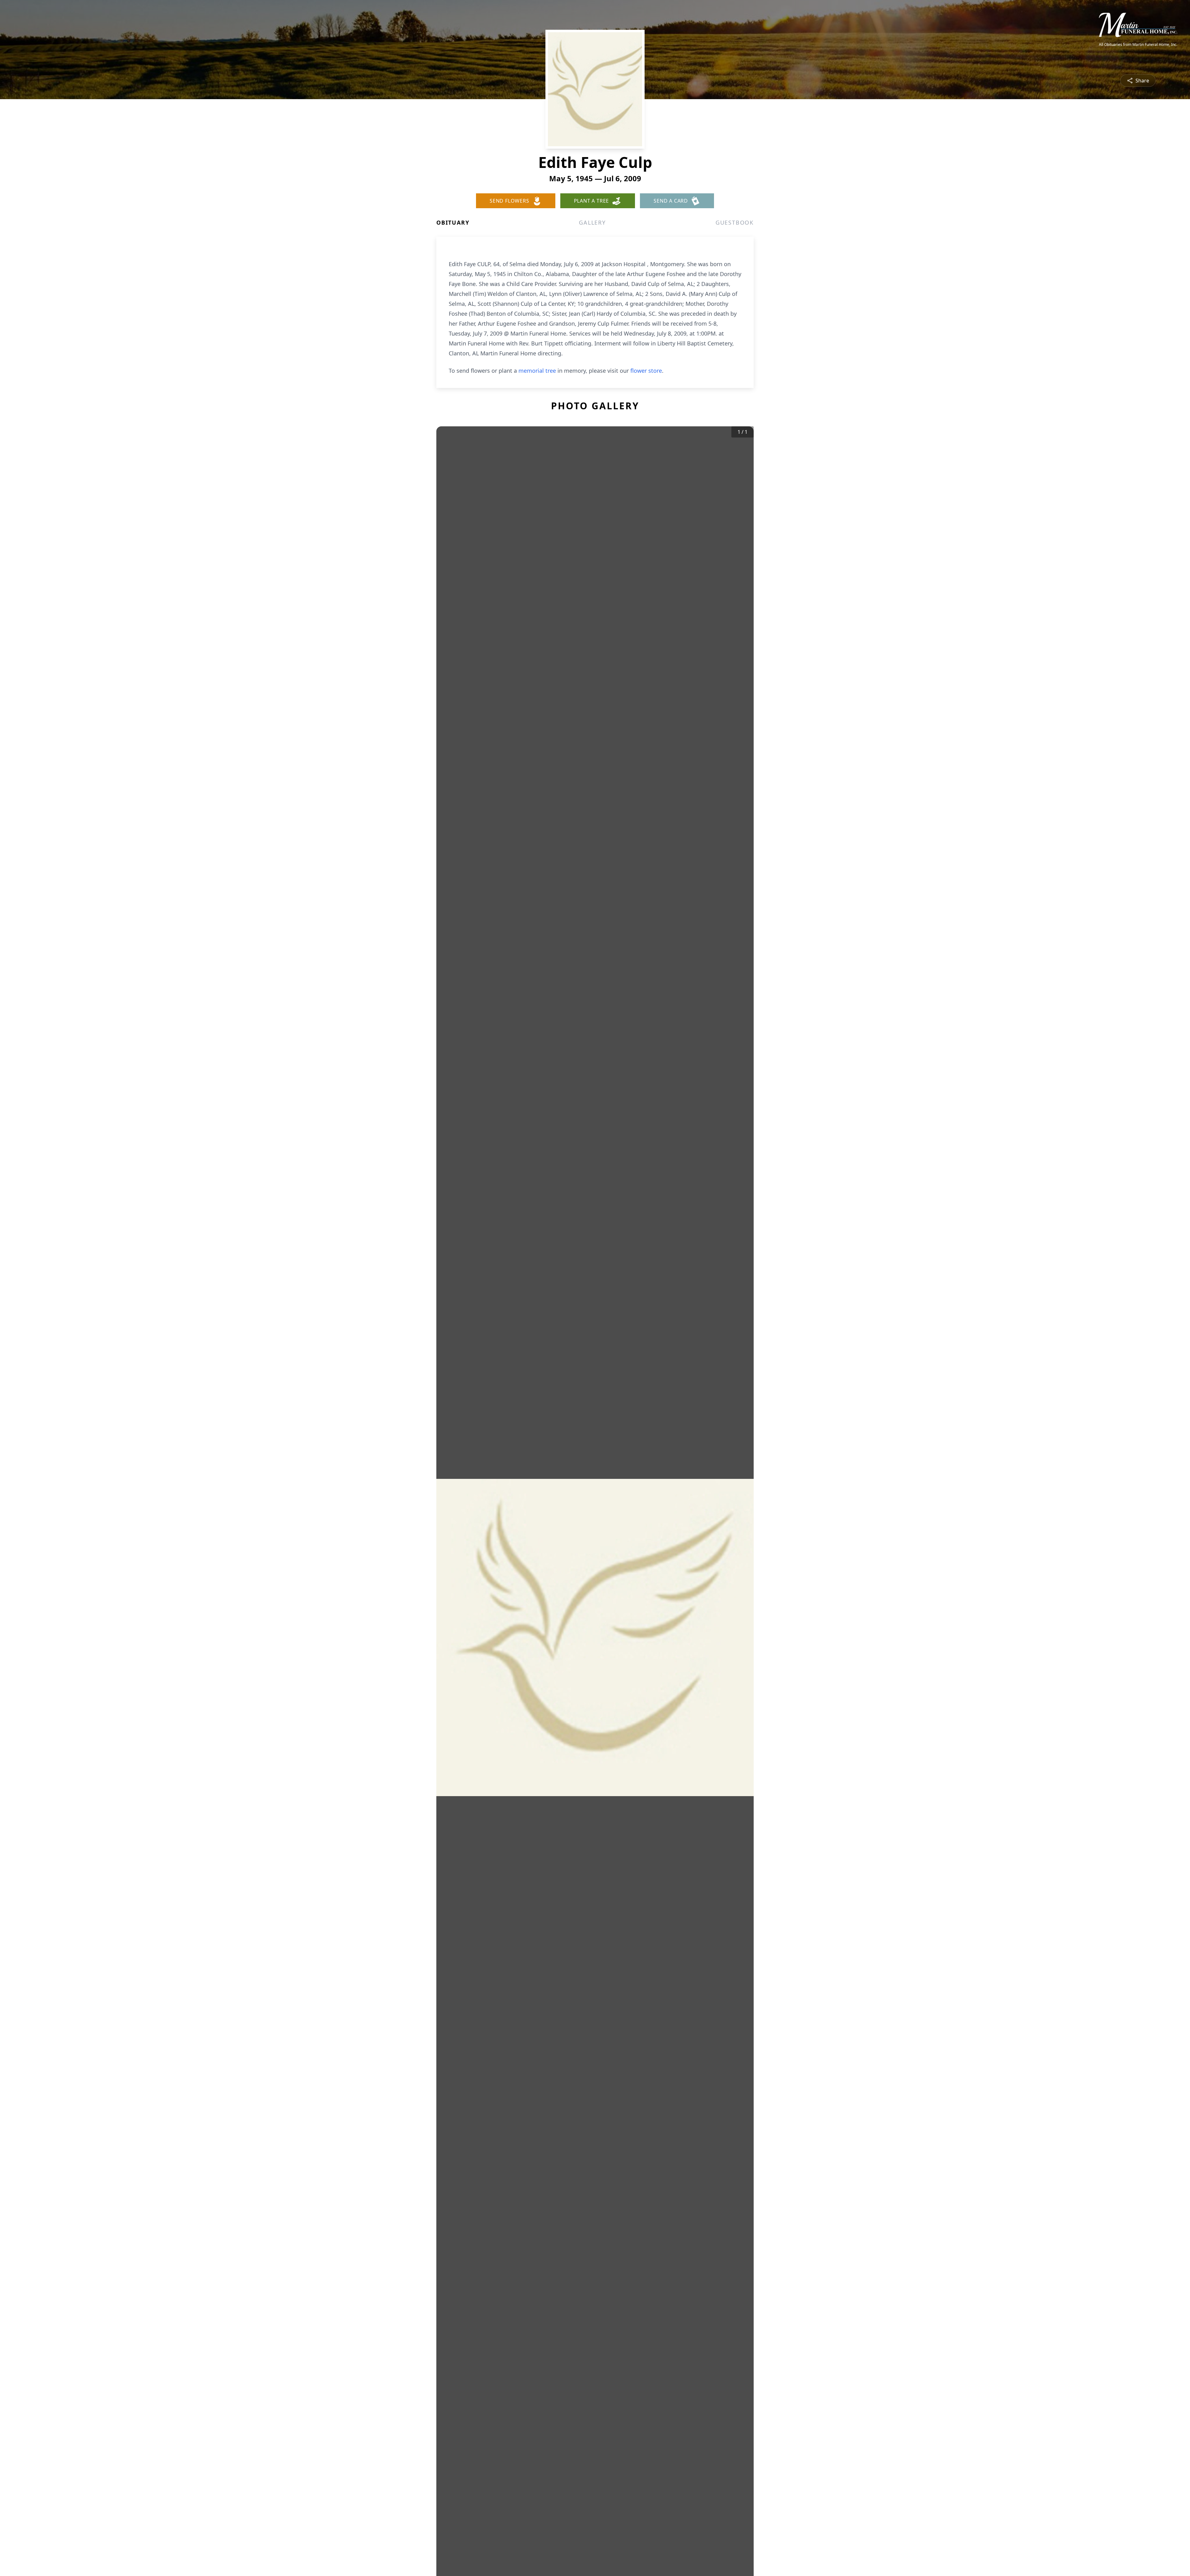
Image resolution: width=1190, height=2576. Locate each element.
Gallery (592, 222)
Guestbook (735, 222)
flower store (646, 371)
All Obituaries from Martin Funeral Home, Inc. (1138, 45)
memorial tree (537, 371)
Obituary (453, 222)
